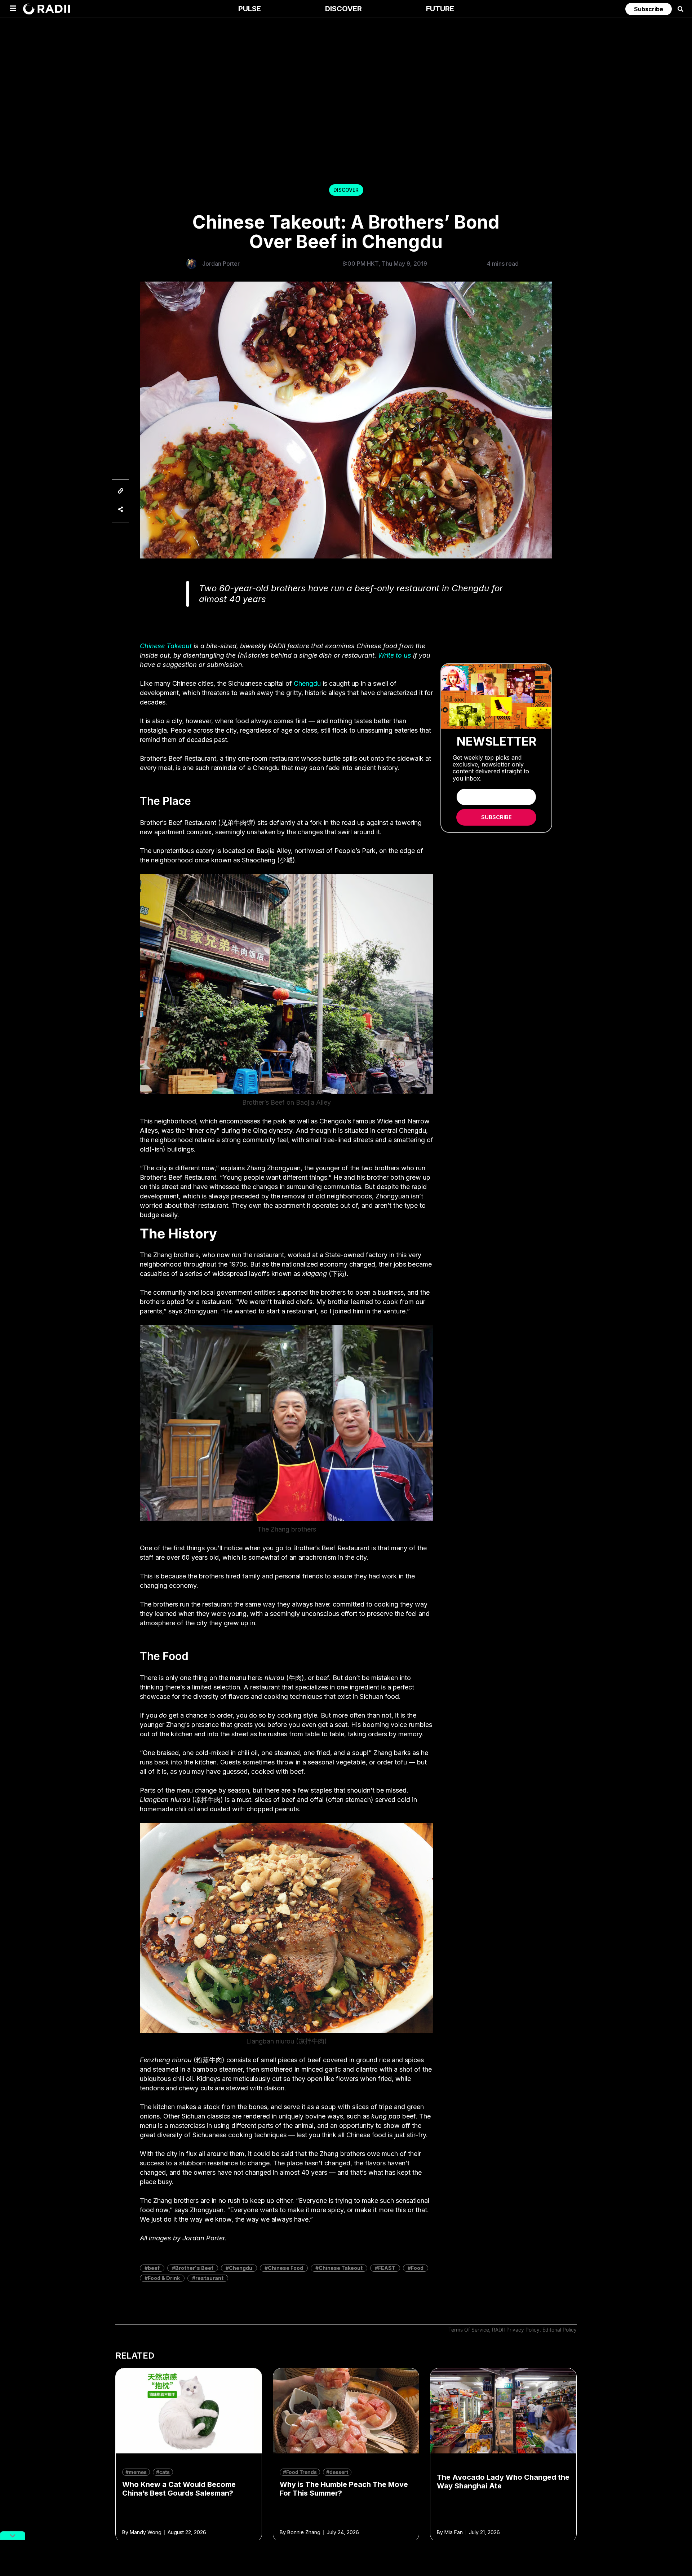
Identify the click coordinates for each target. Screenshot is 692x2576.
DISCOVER (346, 190)
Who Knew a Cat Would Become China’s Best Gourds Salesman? (179, 2489)
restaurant (209, 2278)
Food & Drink (164, 2278)
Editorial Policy (560, 2330)
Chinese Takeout (166, 646)
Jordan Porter (221, 264)
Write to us (395, 655)
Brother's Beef (194, 2268)
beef (154, 2268)
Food (417, 2268)
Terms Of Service (469, 2330)
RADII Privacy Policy (516, 2330)
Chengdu (307, 683)
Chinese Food (285, 2268)
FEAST (387, 2268)
